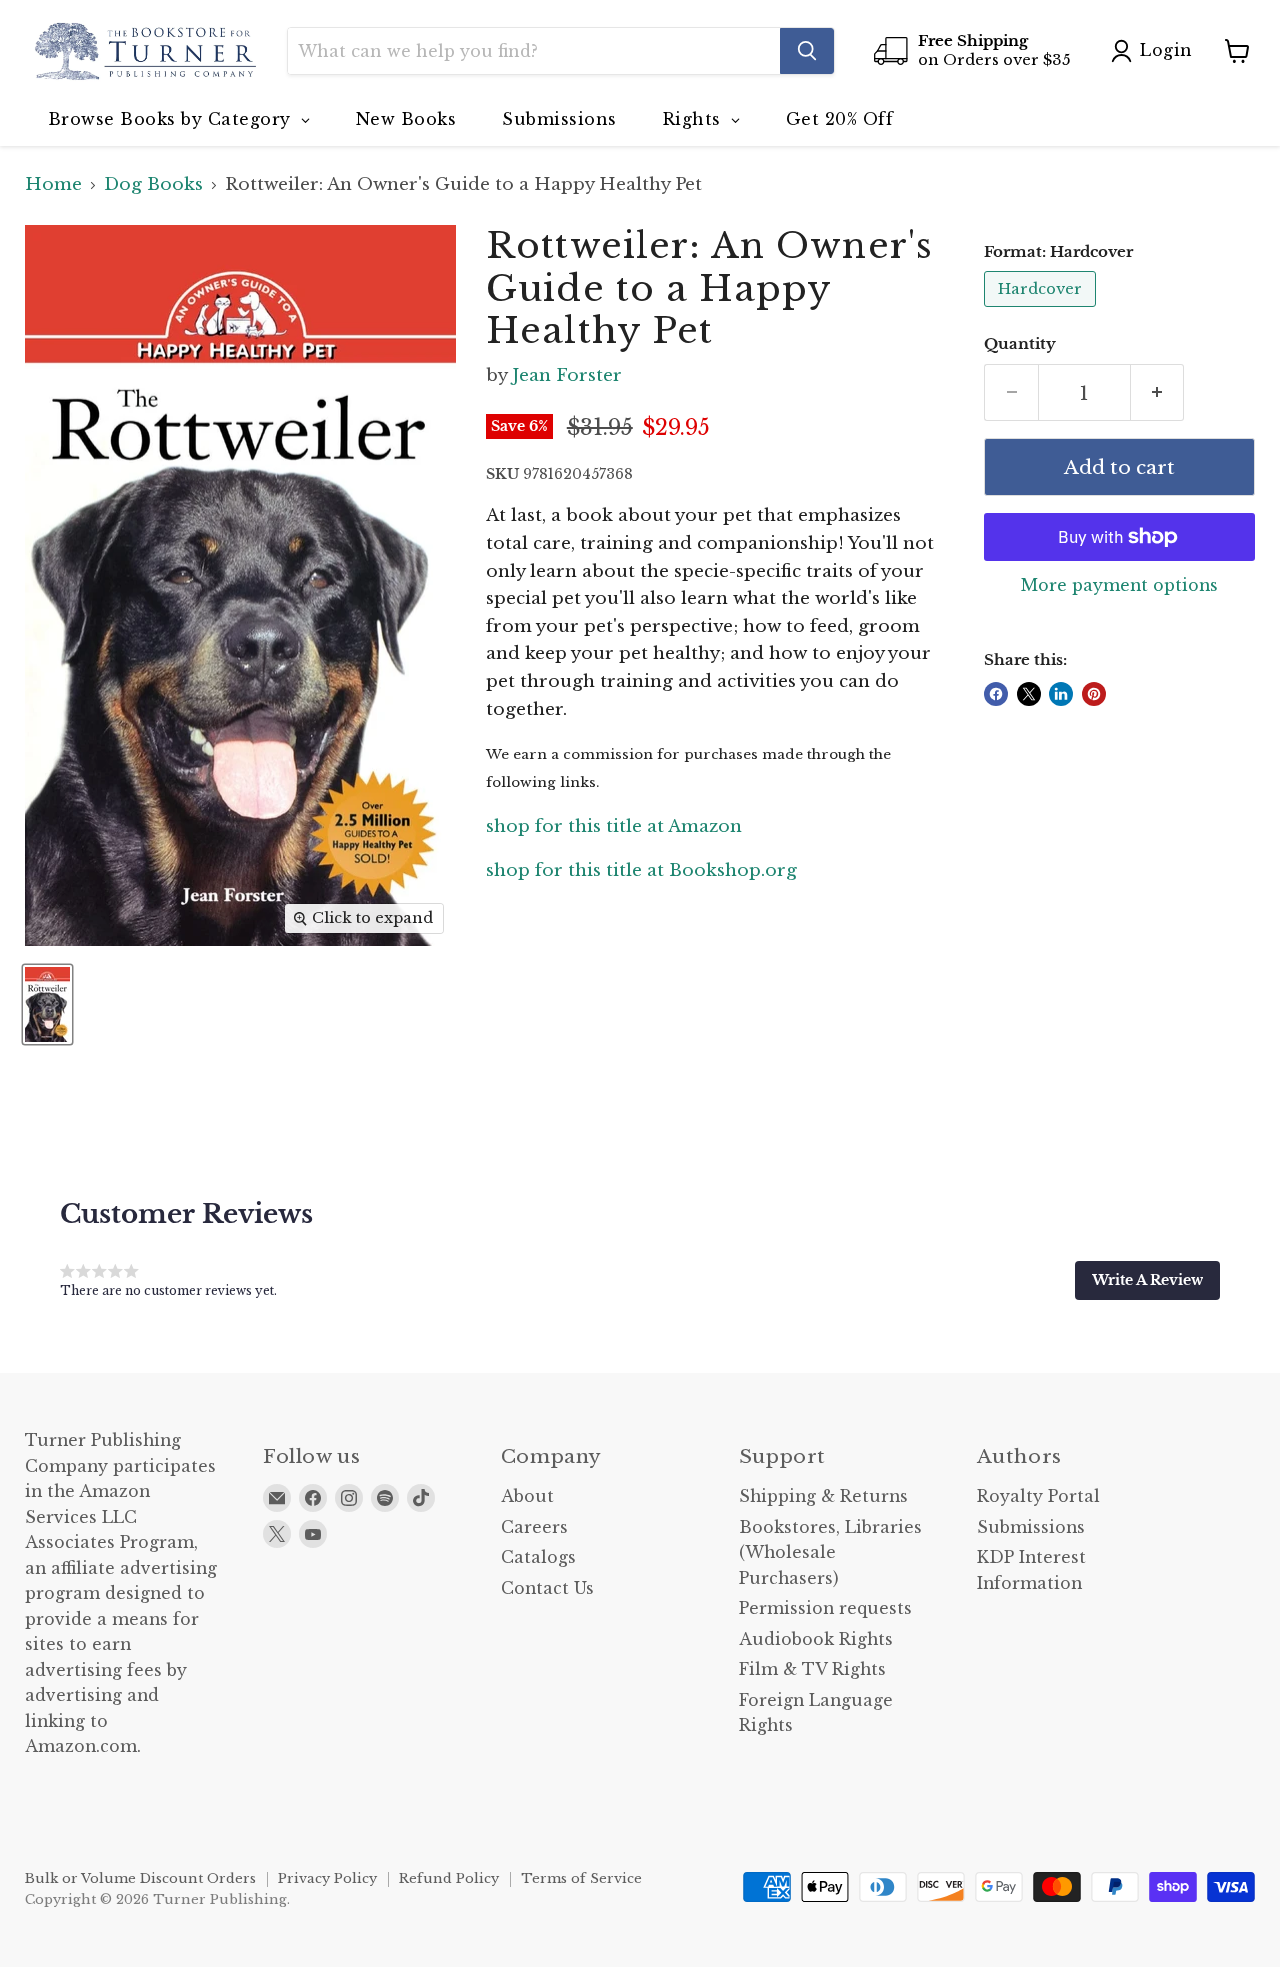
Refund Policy (449, 1878)
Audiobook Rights (816, 1639)
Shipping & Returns (823, 1496)
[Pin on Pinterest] (1094, 694)
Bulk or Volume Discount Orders (140, 1878)
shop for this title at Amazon (614, 826)
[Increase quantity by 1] (1158, 393)
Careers (534, 1527)
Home (53, 185)
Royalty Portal (1038, 1496)
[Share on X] (1029, 694)
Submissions (1031, 1527)
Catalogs (538, 1557)
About (527, 1496)
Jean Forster (567, 375)
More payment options (1119, 586)
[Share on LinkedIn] (1061, 694)
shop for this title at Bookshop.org (641, 870)
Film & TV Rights (812, 1669)
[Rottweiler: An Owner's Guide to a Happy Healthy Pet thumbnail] (47, 1004)
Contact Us (547, 1588)
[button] (1147, 1280)
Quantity (1020, 344)
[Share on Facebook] (996, 694)
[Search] (807, 51)
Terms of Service (581, 1878)
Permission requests (825, 1608)
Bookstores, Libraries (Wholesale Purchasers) (830, 1553)
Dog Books (153, 185)
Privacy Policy (327, 1878)
